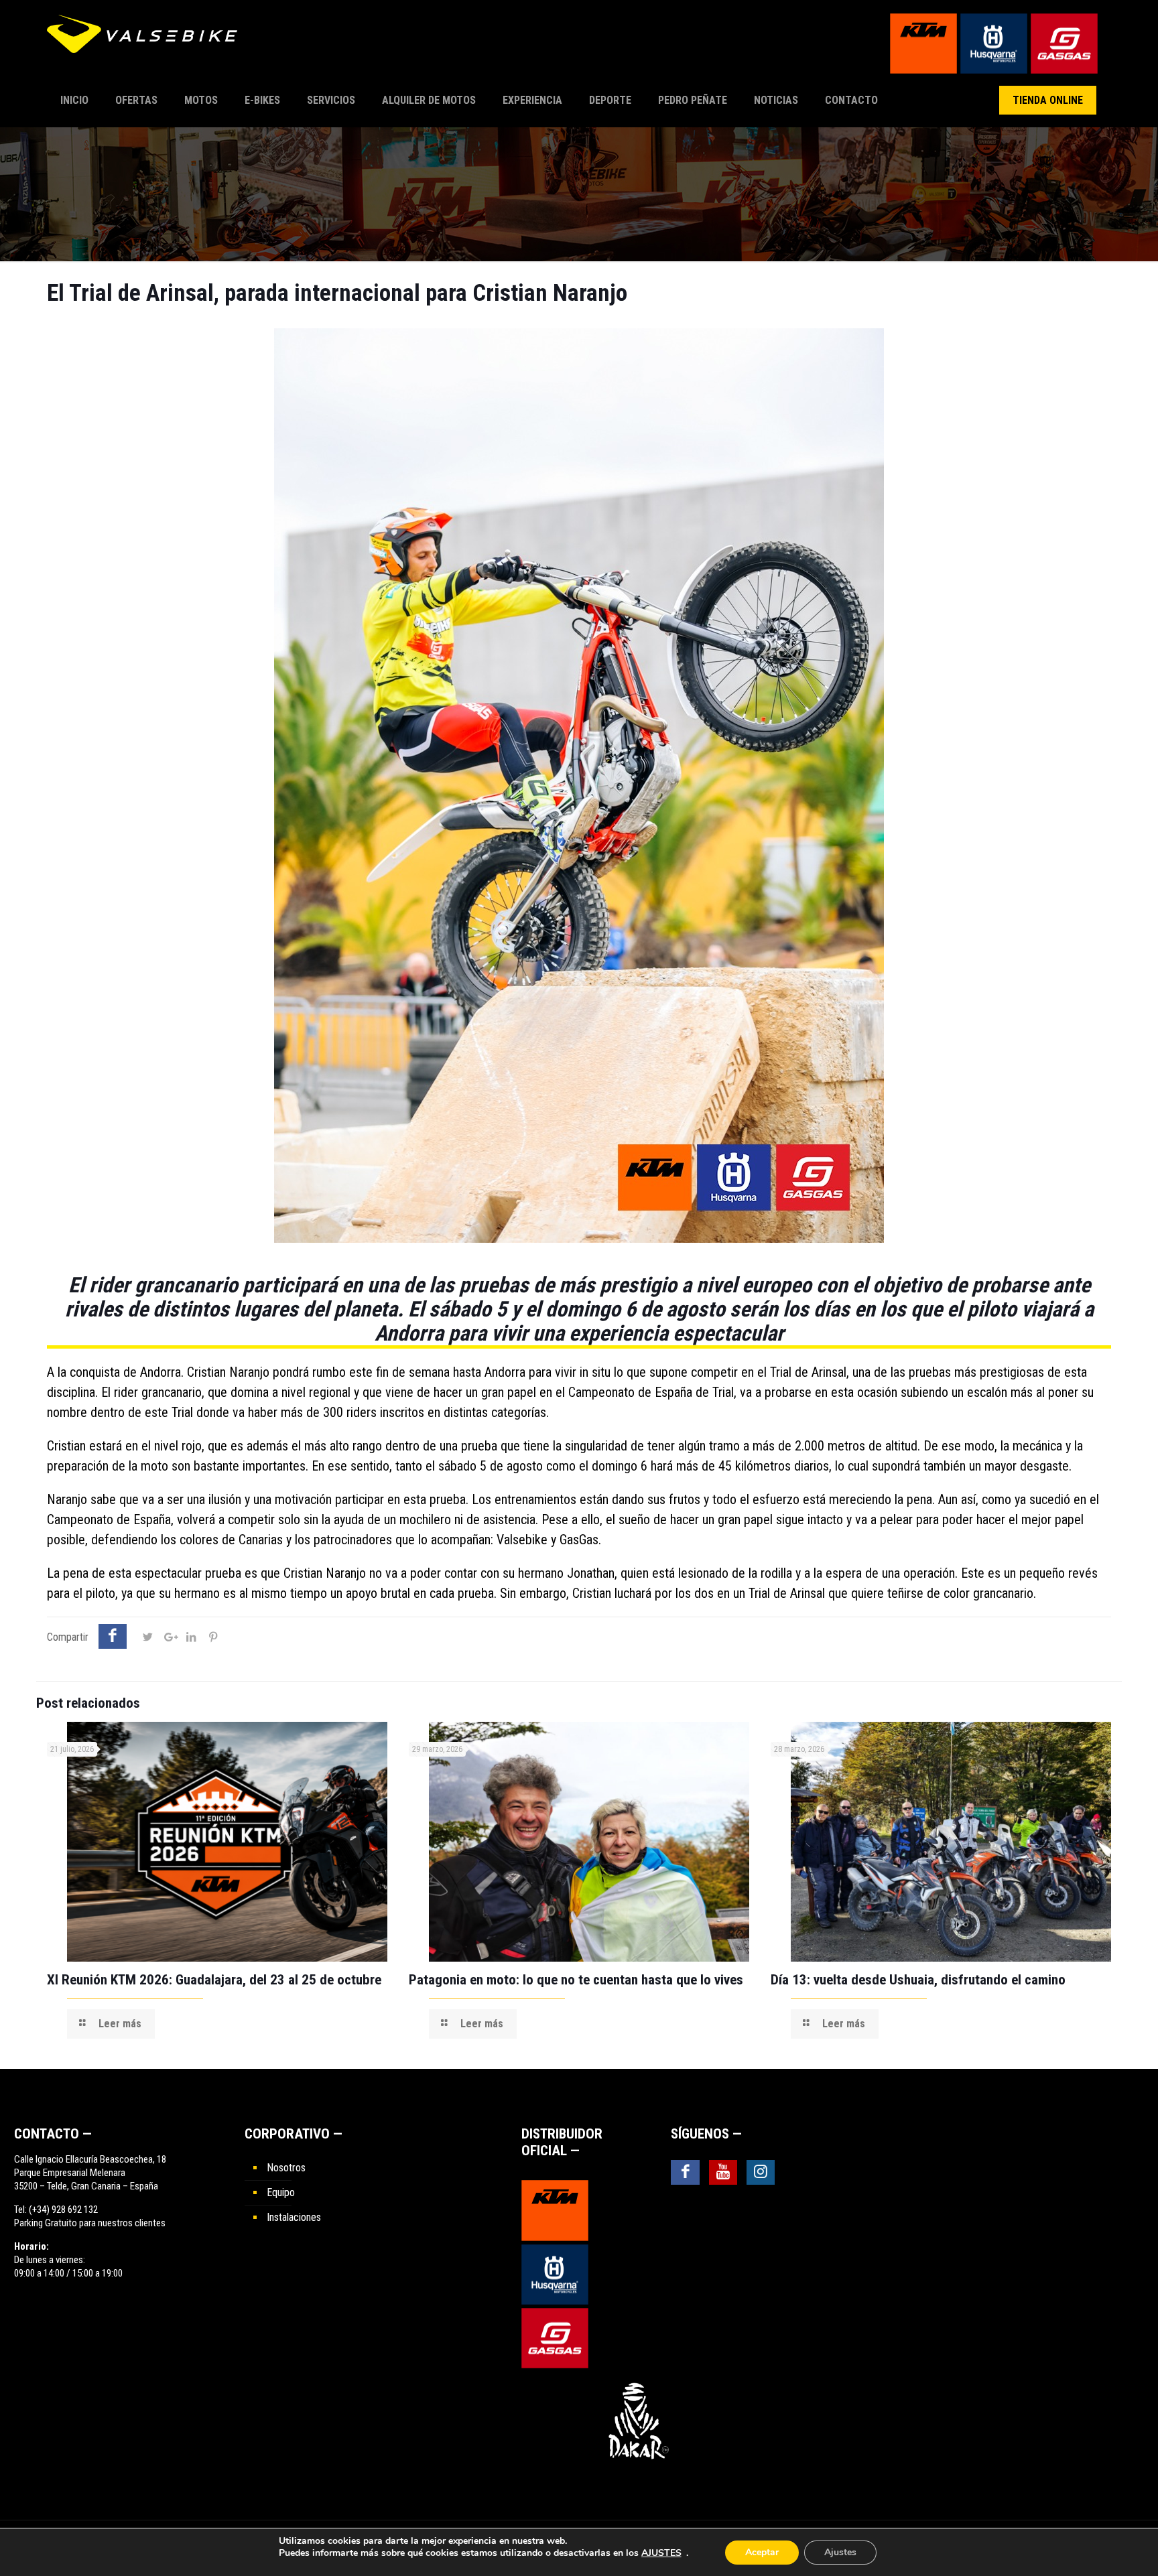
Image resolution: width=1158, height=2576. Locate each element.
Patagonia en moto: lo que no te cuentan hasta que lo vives (576, 1980)
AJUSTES (661, 2553)
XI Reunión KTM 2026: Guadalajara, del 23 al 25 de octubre (214, 1980)
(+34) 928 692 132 (63, 2210)
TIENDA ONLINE (1048, 100)
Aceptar (762, 2552)
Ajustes (840, 2552)
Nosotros (286, 2168)
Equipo (281, 2192)
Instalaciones (294, 2217)
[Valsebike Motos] (147, 40)
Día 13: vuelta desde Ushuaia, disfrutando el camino (918, 1980)
